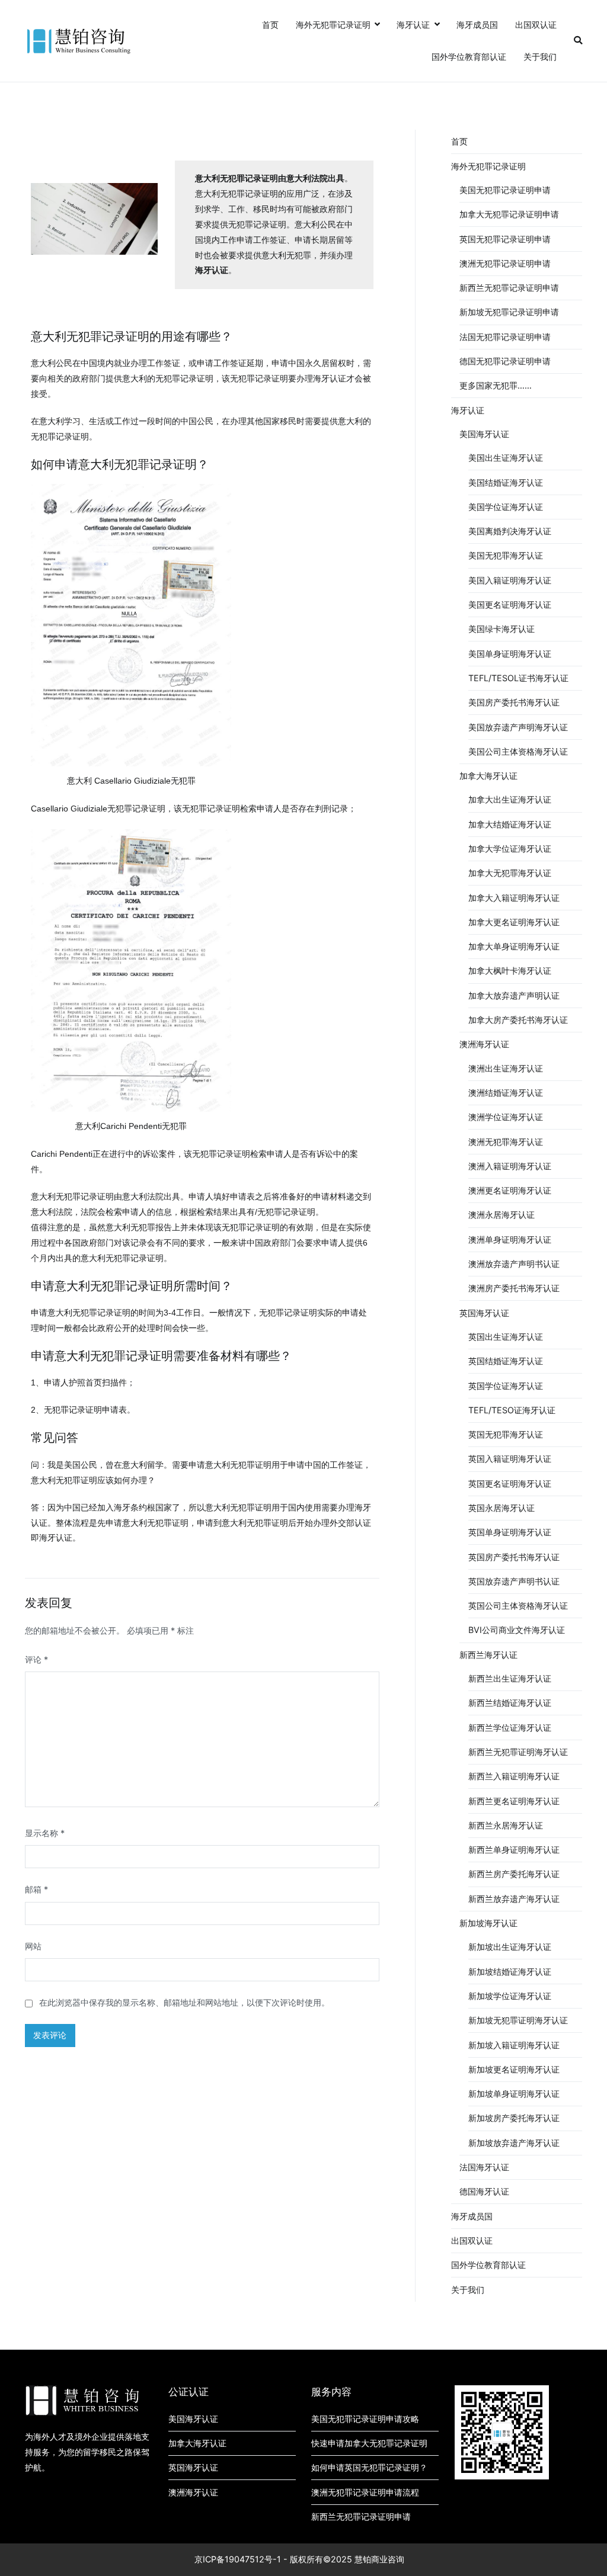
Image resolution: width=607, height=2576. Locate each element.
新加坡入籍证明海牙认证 (514, 2045)
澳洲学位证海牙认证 (506, 1117)
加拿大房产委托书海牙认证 (518, 1020)
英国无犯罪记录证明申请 (505, 239)
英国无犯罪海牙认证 (506, 1434)
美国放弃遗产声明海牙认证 (518, 727)
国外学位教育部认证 (469, 57)
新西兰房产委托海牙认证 (514, 1874)
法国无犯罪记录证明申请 (505, 337)
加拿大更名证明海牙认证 (514, 922)
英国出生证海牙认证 (506, 1337)
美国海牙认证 (484, 434)
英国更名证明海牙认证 (510, 1483)
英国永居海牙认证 (501, 1508)
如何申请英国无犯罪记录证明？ (369, 2467)
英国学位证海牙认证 (506, 1386)
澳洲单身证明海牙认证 (510, 1239)
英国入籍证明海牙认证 (510, 1459)
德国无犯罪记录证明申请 (505, 361)
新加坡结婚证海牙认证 (510, 1972)
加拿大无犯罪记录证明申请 (509, 214)
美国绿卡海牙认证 (501, 629)
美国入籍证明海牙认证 (510, 580)
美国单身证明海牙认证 (510, 654)
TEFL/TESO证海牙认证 (512, 1410)
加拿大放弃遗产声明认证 (514, 995)
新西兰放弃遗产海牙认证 (514, 1899)
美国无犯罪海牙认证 (506, 555)
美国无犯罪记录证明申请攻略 (365, 2419)
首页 (270, 25)
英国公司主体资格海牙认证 (518, 1605)
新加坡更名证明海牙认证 (514, 2069)
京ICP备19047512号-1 (238, 2559)
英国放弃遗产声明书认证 (514, 1581)
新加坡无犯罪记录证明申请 (509, 312)
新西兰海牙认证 (488, 1655)
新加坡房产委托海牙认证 (514, 2118)
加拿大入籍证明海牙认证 (514, 898)
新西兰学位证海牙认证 (510, 1728)
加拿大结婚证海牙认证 (510, 824)
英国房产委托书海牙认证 (514, 1557)
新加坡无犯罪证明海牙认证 (518, 2020)
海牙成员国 (477, 25)
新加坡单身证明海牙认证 (514, 2094)
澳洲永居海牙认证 (501, 1215)
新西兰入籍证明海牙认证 (514, 1776)
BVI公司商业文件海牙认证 (517, 1630)
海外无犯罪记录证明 (333, 25)
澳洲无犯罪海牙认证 (506, 1142)
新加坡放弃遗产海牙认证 (514, 2143)
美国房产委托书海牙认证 (514, 702)
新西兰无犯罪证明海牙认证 (518, 1752)
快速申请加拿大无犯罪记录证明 (369, 2443)
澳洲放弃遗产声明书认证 (514, 1264)
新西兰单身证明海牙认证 (514, 1850)
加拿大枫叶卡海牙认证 (510, 971)
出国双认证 (536, 25)
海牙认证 (413, 25)
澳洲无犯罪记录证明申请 (505, 263)
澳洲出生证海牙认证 (506, 1068)
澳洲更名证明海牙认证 (510, 1190)
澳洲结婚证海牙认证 (506, 1093)
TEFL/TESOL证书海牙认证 (518, 678)
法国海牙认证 (484, 2167)
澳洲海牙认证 (484, 1044)
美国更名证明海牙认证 (510, 604)
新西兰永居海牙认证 (506, 1825)
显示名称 (45, 1833)
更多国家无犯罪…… (496, 385)
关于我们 (540, 57)
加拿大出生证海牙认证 (510, 799)
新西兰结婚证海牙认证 (510, 1703)
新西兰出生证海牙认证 (510, 1678)
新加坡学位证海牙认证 (510, 1996)
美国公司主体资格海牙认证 (518, 751)
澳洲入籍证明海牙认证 (510, 1166)
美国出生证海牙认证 (506, 458)
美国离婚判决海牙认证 (510, 531)
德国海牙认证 (484, 2191)
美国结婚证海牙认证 (506, 482)
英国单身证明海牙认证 (510, 1532)
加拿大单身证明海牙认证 (514, 946)
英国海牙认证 (484, 1313)
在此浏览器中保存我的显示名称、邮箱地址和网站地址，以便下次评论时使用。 (184, 2002)
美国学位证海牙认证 (506, 507)
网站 (33, 1946)
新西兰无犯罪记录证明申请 (509, 288)
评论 (36, 1659)
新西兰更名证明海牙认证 (514, 1801)
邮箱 (36, 1889)
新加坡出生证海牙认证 (510, 1947)
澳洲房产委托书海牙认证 (514, 1288)
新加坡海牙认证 (488, 1923)
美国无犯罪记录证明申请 (505, 190)
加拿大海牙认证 (488, 776)
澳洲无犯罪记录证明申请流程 (365, 2492)
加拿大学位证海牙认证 (510, 848)
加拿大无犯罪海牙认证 (510, 873)
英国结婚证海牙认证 (506, 1361)
